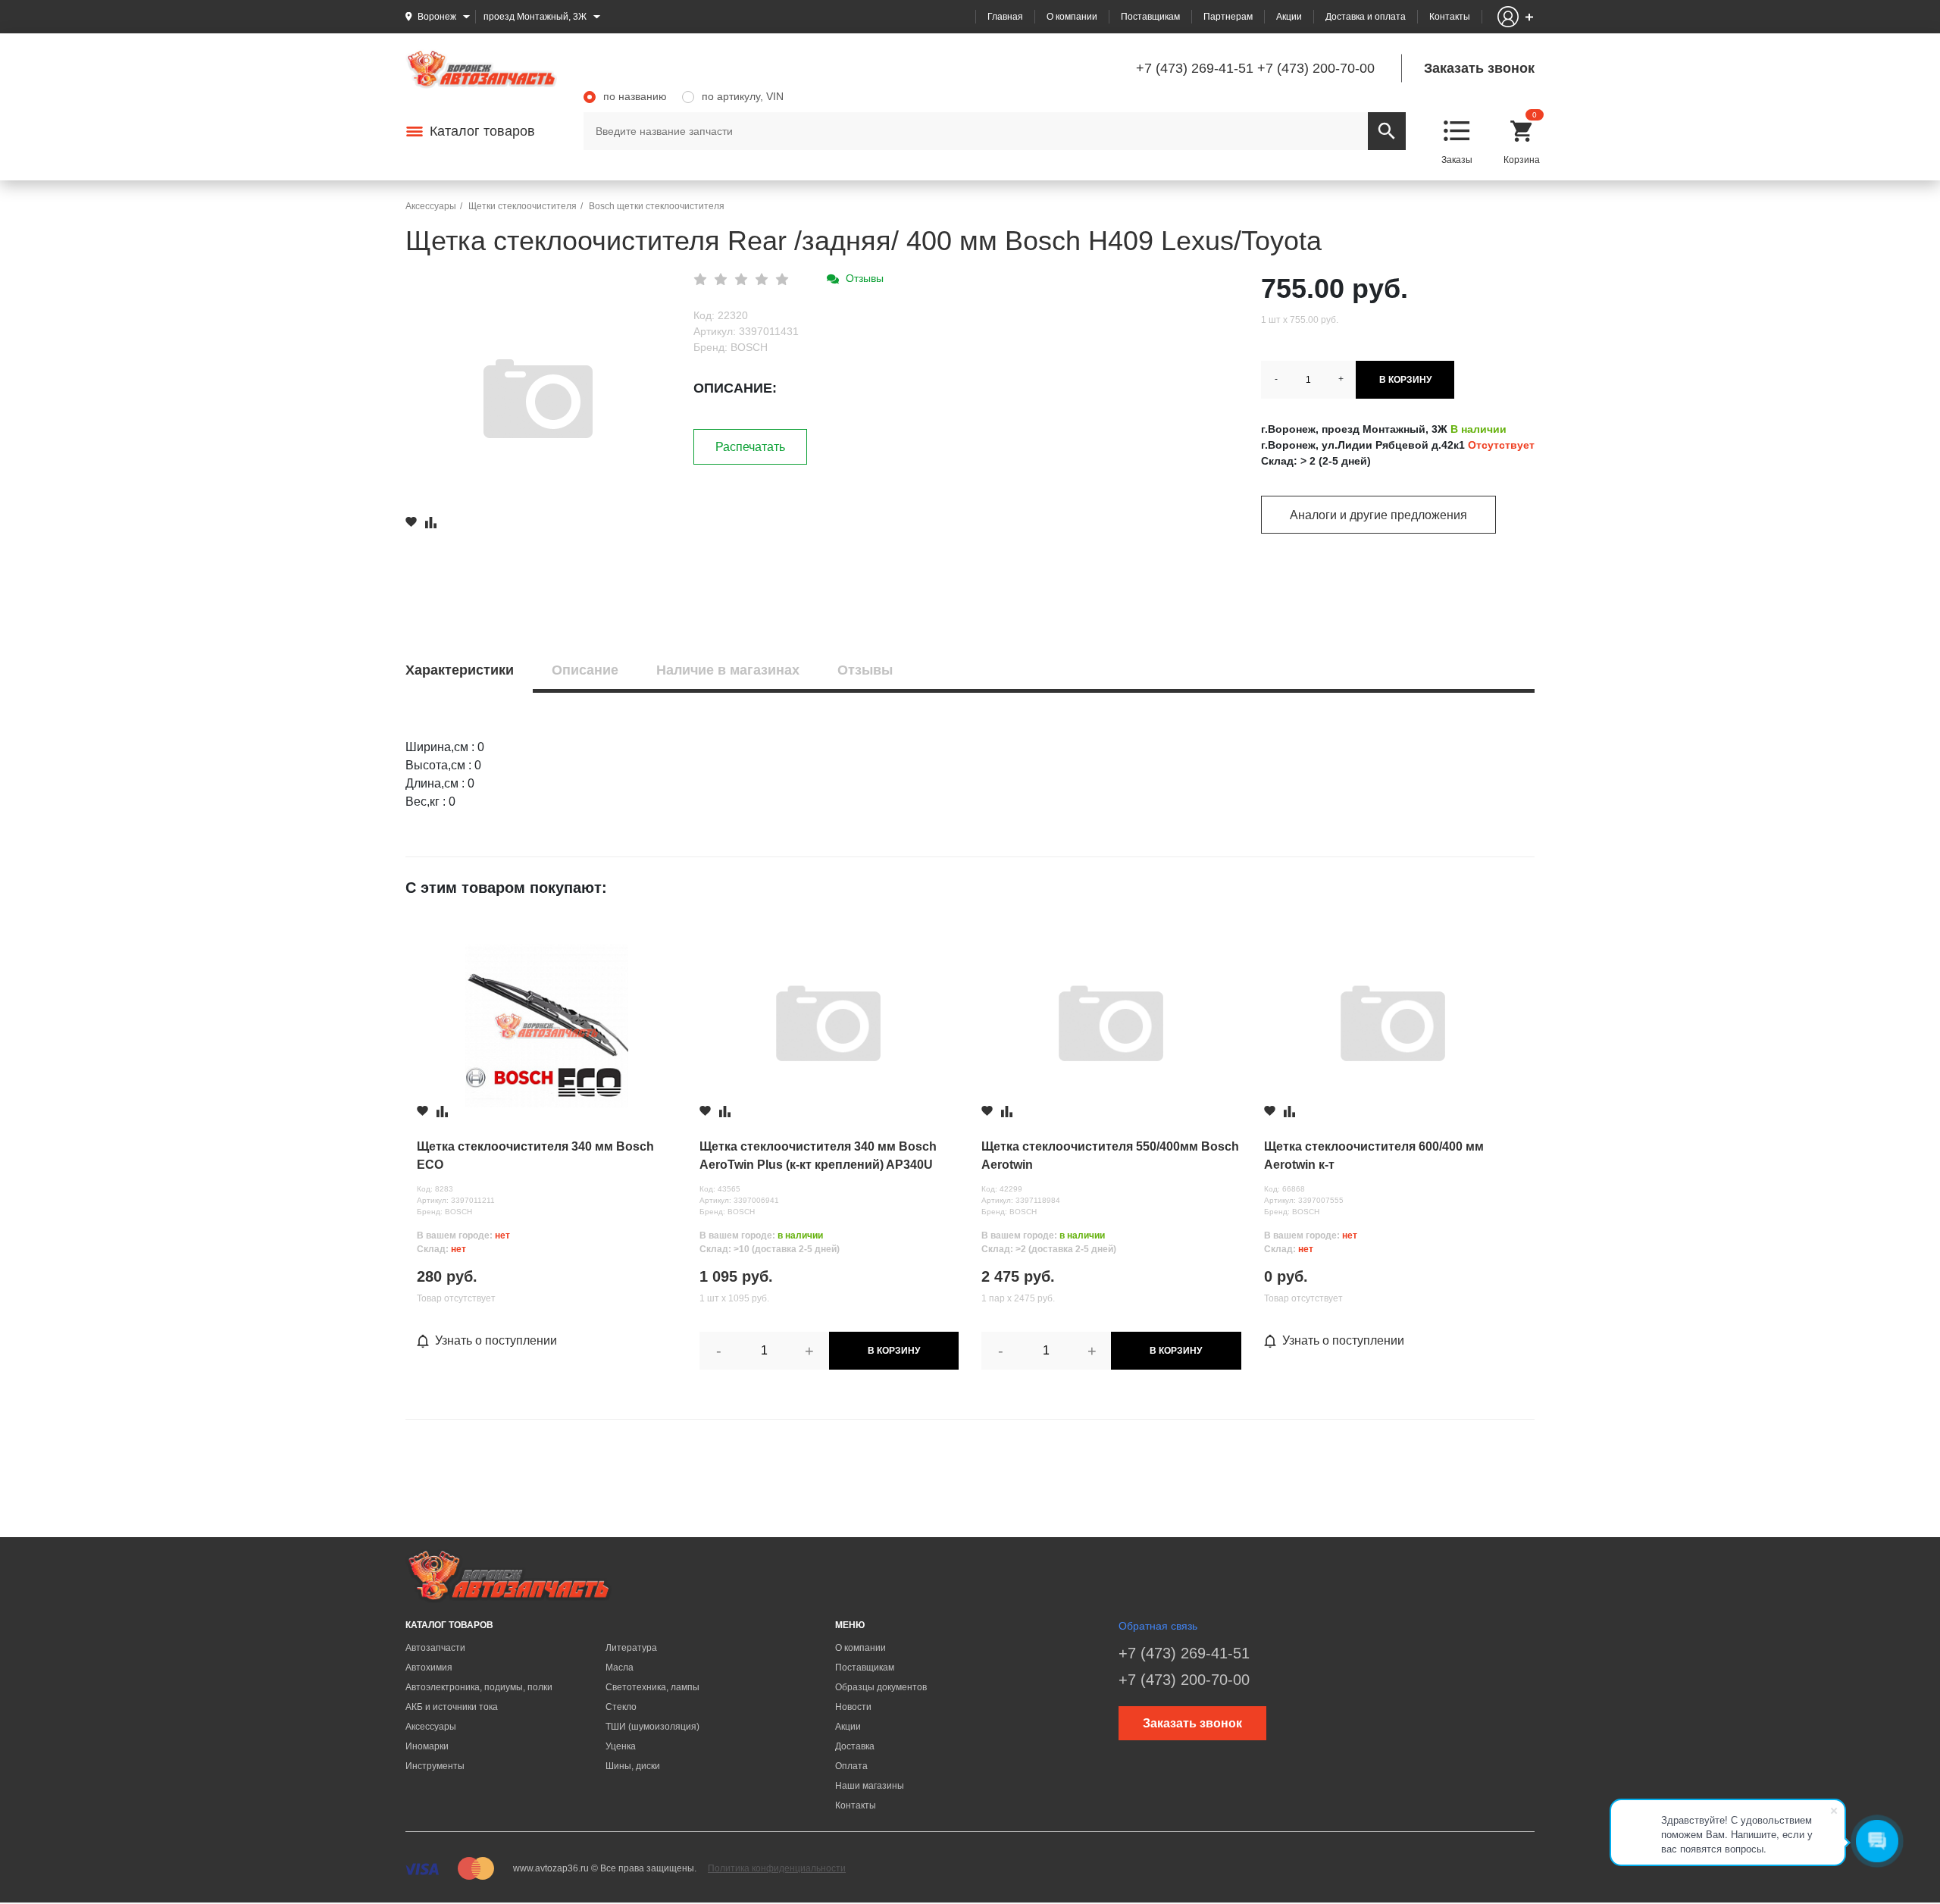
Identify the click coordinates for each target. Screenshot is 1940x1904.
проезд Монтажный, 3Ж (535, 17)
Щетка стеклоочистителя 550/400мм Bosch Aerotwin (1110, 1156)
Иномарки (427, 1746)
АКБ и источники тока (452, 1707)
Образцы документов (881, 1687)
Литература (631, 1648)
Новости (853, 1707)
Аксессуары (431, 1727)
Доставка (855, 1746)
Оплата (851, 1766)
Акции (1289, 17)
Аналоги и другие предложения (1378, 515)
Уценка (621, 1746)
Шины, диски (633, 1766)
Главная (1005, 17)
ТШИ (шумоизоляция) (652, 1727)
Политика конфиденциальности (777, 1868)
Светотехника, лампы (652, 1687)
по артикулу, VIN (743, 96)
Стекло (621, 1707)
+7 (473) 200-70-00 (1316, 68)
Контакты (1450, 17)
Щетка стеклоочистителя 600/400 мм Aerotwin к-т (1374, 1156)
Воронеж (437, 17)
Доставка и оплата (1366, 17)
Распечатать (750, 447)
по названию (635, 96)
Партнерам (1228, 17)
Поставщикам (1150, 17)
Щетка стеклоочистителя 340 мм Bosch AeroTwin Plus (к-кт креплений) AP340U (818, 1156)
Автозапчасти (435, 1648)
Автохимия (429, 1668)
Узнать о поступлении (496, 1340)
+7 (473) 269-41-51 (1195, 68)
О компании (1072, 17)
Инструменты (435, 1766)
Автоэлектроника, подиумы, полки (479, 1687)
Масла (620, 1668)
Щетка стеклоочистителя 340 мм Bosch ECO (535, 1156)
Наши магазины (870, 1786)
